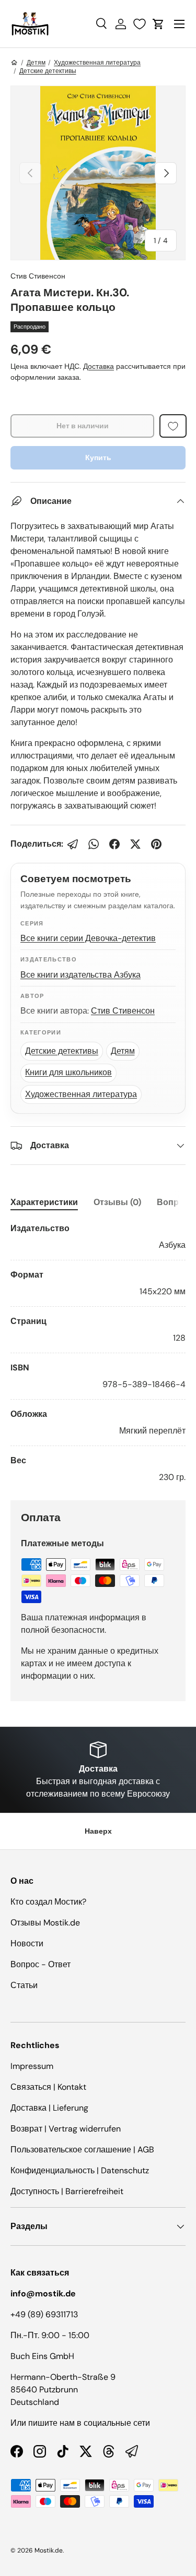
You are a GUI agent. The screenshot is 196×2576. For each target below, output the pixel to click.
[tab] (44, 1202)
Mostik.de (49, 2550)
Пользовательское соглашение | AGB (82, 2150)
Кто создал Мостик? (48, 1902)
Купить (98, 458)
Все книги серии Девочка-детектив (88, 938)
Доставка (99, 366)
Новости (27, 1943)
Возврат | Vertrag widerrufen (66, 2129)
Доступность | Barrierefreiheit (67, 2191)
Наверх (98, 1831)
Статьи (24, 1985)
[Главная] (14, 63)
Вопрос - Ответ (41, 1964)
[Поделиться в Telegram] (73, 844)
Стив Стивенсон (38, 276)
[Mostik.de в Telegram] (132, 2451)
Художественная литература (97, 63)
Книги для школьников (68, 1072)
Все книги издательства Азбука (80, 975)
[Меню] (179, 24)
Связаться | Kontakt (48, 2087)
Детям (36, 63)
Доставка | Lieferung (49, 2108)
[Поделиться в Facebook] (114, 844)
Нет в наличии (83, 426)
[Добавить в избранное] (173, 426)
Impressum (32, 2066)
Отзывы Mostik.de (45, 1923)
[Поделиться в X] (135, 844)
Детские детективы (48, 71)
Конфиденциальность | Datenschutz (80, 2170)
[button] (158, 24)
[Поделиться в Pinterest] (156, 844)
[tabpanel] (98, 1353)
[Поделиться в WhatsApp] (94, 844)
